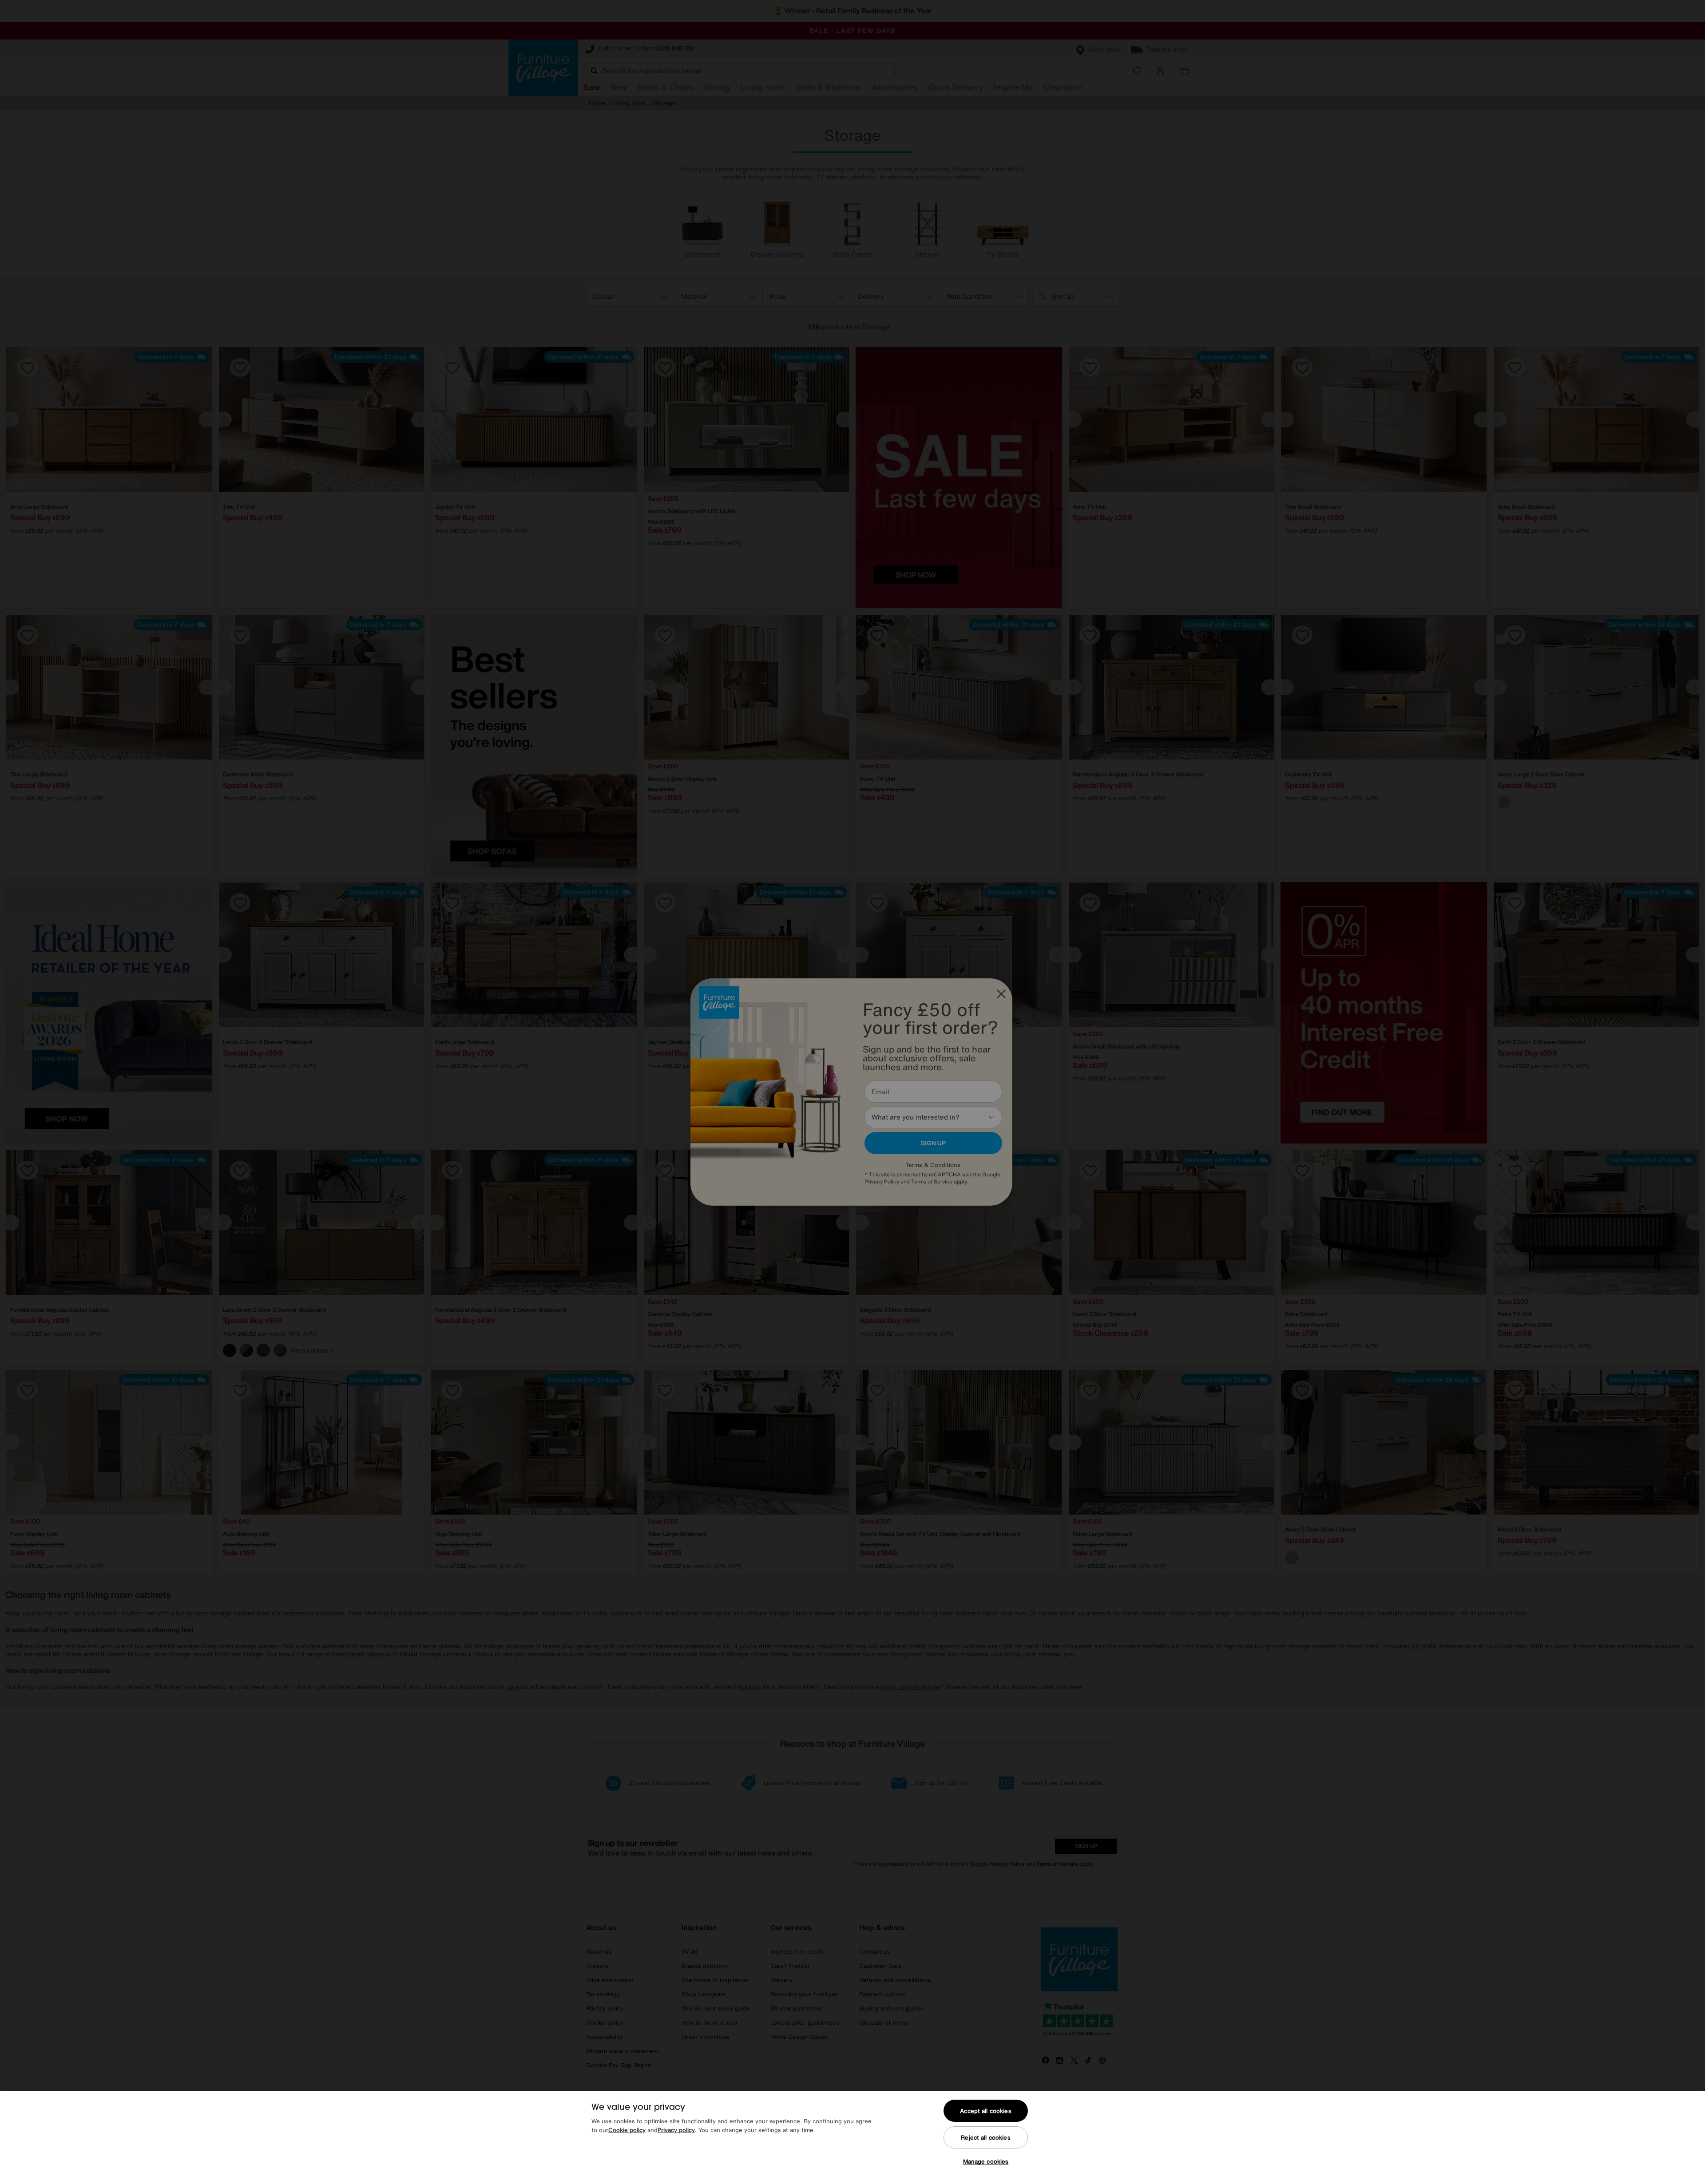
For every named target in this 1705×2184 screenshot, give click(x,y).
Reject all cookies (985, 2138)
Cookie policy (627, 2130)
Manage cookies (986, 2162)
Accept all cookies (985, 2111)
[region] (852, 2137)
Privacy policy (676, 2130)
